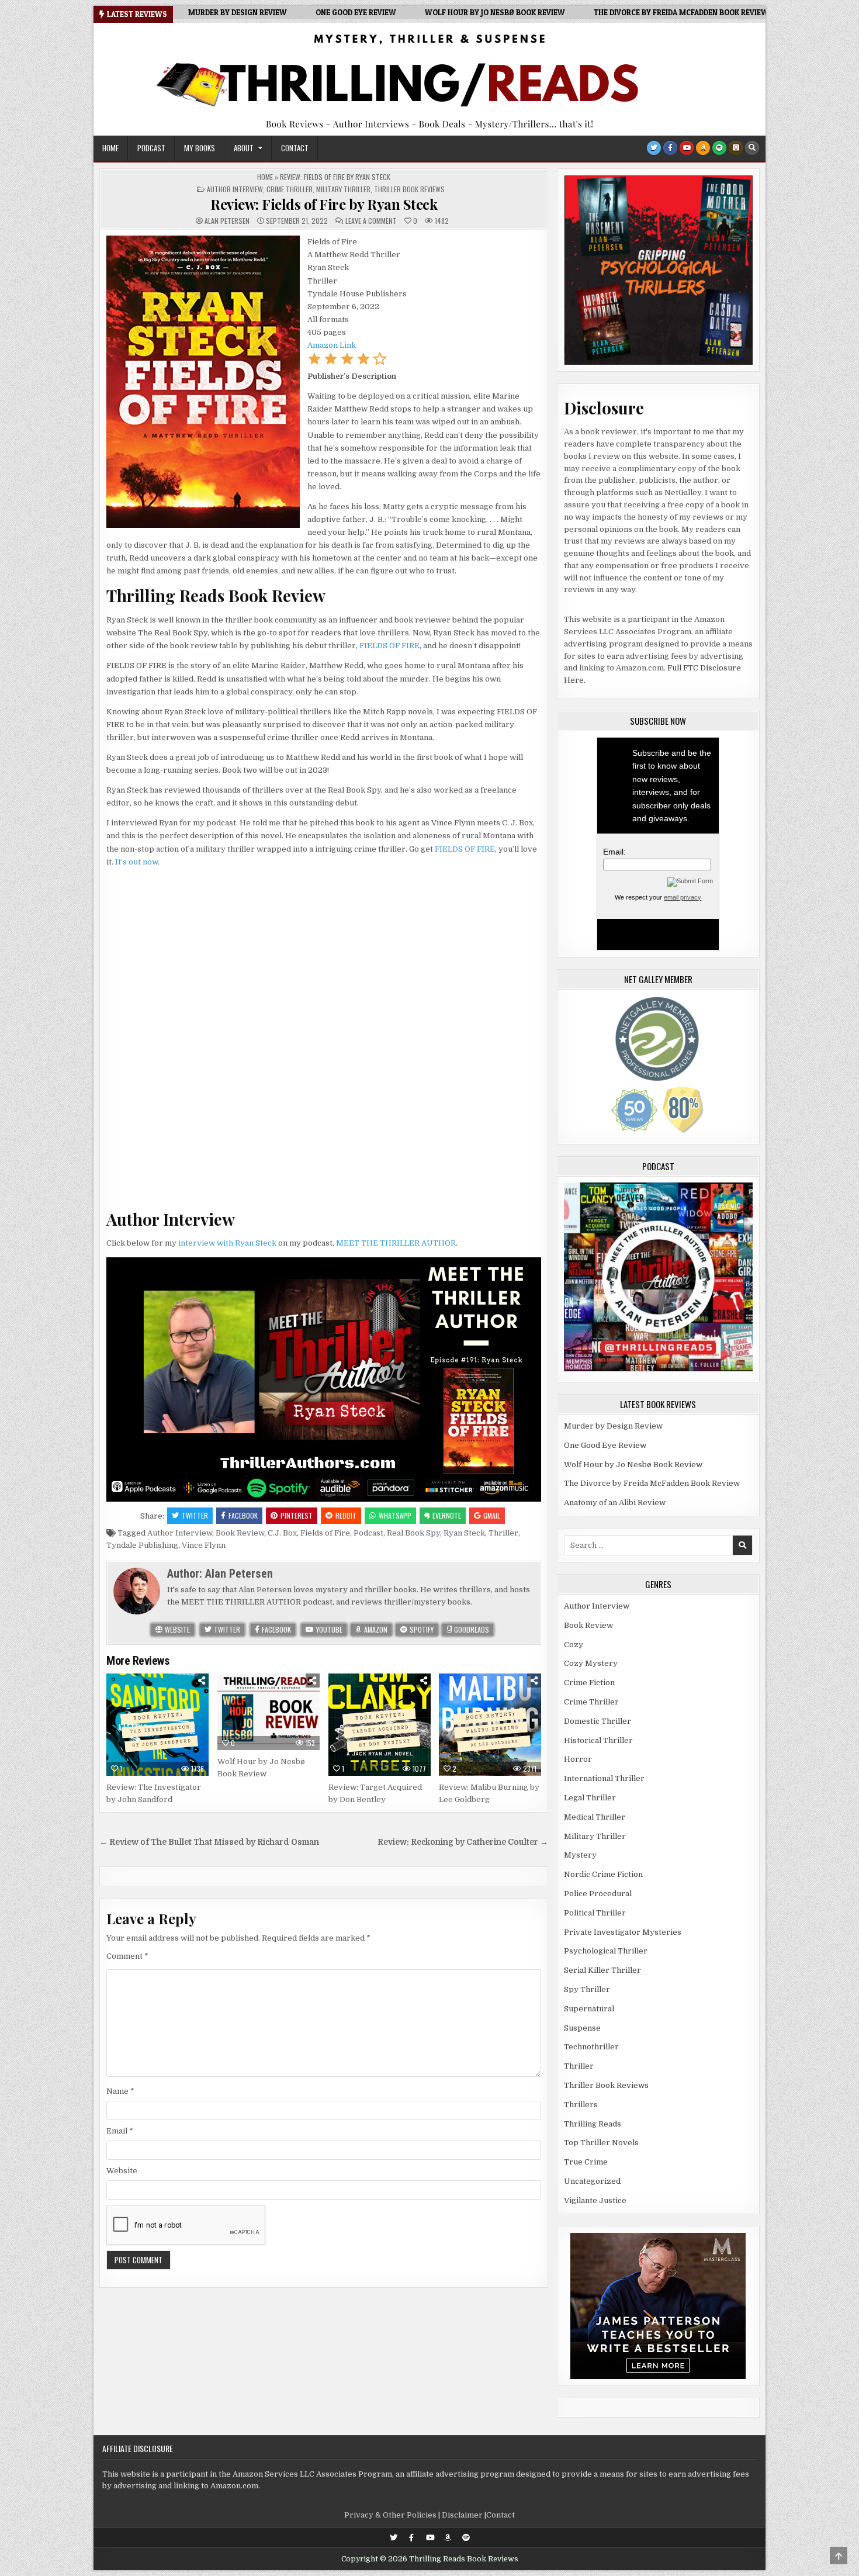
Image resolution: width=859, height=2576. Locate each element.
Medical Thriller (595, 1817)
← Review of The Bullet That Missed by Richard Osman (209, 1842)
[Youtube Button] (687, 148)
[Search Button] (752, 148)
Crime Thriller (290, 189)
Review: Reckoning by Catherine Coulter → (463, 1842)
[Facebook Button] (670, 148)
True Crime (586, 2162)
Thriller (503, 1533)
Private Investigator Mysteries (623, 1932)
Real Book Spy (413, 1533)
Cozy (574, 1645)
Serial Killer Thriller (602, 1970)
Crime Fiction (589, 1683)
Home (110, 148)
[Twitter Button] (654, 148)
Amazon (375, 1629)
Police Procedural (598, 1894)
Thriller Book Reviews (409, 189)
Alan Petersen (227, 221)
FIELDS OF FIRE (389, 646)
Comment (127, 1956)
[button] (314, 363)
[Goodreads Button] (736, 148)
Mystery (580, 1855)
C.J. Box (282, 1533)
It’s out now (136, 862)
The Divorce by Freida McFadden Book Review (652, 1483)
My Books (200, 148)
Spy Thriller (587, 1989)
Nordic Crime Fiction (603, 1874)
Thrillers (581, 2105)
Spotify (421, 1629)
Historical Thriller (598, 1740)
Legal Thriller (590, 1798)
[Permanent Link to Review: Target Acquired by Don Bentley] (380, 1725)
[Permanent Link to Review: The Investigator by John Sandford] (157, 1725)
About (244, 148)
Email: (614, 852)
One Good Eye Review (605, 1445)
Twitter (195, 1515)
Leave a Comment (371, 221)
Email (120, 2131)
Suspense (582, 2028)
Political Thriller (595, 1913)
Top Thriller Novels (601, 2143)
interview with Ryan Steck (227, 1243)
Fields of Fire (325, 1533)
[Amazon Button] (703, 148)
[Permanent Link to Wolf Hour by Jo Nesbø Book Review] (269, 1712)
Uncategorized (592, 2181)
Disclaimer (462, 2515)
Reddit (346, 1515)
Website (176, 1629)
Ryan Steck (464, 1533)
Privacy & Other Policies (390, 2515)
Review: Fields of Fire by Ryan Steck (324, 204)
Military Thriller (343, 189)
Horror (578, 1759)
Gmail (492, 1515)
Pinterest (297, 1515)
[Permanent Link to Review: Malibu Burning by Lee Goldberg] (490, 1725)
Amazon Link (332, 345)
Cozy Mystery (591, 1663)
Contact (295, 148)
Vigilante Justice (595, 2200)
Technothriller (591, 2047)
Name (120, 2091)
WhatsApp (395, 1515)
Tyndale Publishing (142, 1545)
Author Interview (235, 189)
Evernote (447, 1515)
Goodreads (471, 1629)
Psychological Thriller (606, 1951)
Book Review (240, 1533)
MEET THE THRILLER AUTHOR (396, 1243)
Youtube (328, 1629)
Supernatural (589, 2009)
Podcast (151, 148)
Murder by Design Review (613, 1426)
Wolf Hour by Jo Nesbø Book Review (633, 1465)
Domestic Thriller (598, 1721)
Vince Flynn (204, 1545)
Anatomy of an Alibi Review (615, 1503)
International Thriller (604, 1778)
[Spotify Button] (719, 148)
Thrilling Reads (593, 2124)
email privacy (683, 897)
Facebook (243, 1515)
